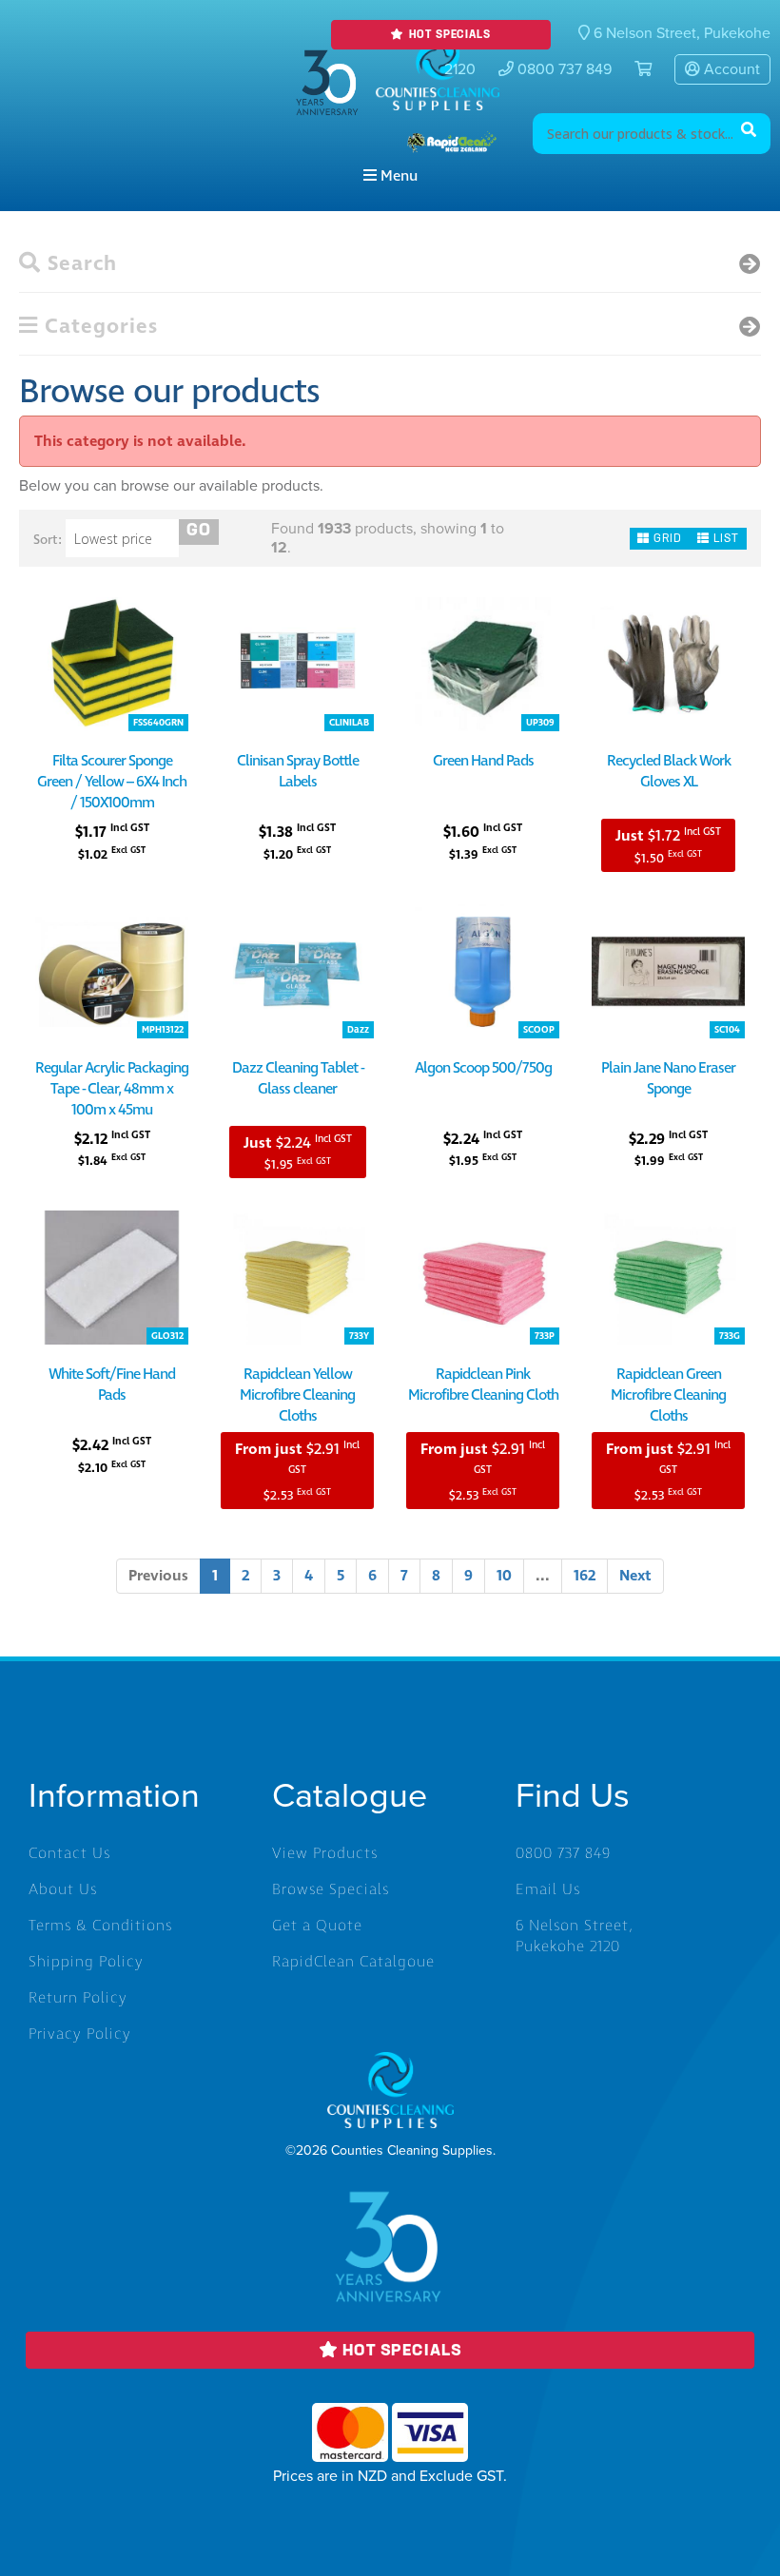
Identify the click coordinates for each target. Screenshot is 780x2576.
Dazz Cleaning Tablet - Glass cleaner (298, 1078)
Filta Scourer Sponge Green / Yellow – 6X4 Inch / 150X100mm (112, 782)
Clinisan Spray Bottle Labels (298, 771)
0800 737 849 (563, 69)
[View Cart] (635, 69)
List (724, 539)
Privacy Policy (80, 2034)
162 (585, 1576)
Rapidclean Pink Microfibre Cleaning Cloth (483, 1385)
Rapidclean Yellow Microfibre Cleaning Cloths (297, 1395)
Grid (666, 539)
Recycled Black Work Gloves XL (669, 771)
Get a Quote (317, 1926)
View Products (325, 1853)
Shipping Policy (86, 1962)
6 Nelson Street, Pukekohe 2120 (575, 1936)
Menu (397, 176)
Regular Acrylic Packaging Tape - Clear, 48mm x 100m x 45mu (112, 1089)
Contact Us (69, 1853)
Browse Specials (331, 1889)
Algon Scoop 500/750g (483, 1068)
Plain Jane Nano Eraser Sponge (668, 1078)
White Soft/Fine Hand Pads (112, 1385)
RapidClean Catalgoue (353, 1962)
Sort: (48, 540)
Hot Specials (448, 35)
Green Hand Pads (483, 761)
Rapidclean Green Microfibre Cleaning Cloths (668, 1395)
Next (635, 1576)
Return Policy (78, 1998)
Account (730, 69)
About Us (63, 1889)
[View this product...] (112, 608)
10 (504, 1576)
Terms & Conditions (100, 1926)
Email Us (548, 1889)
